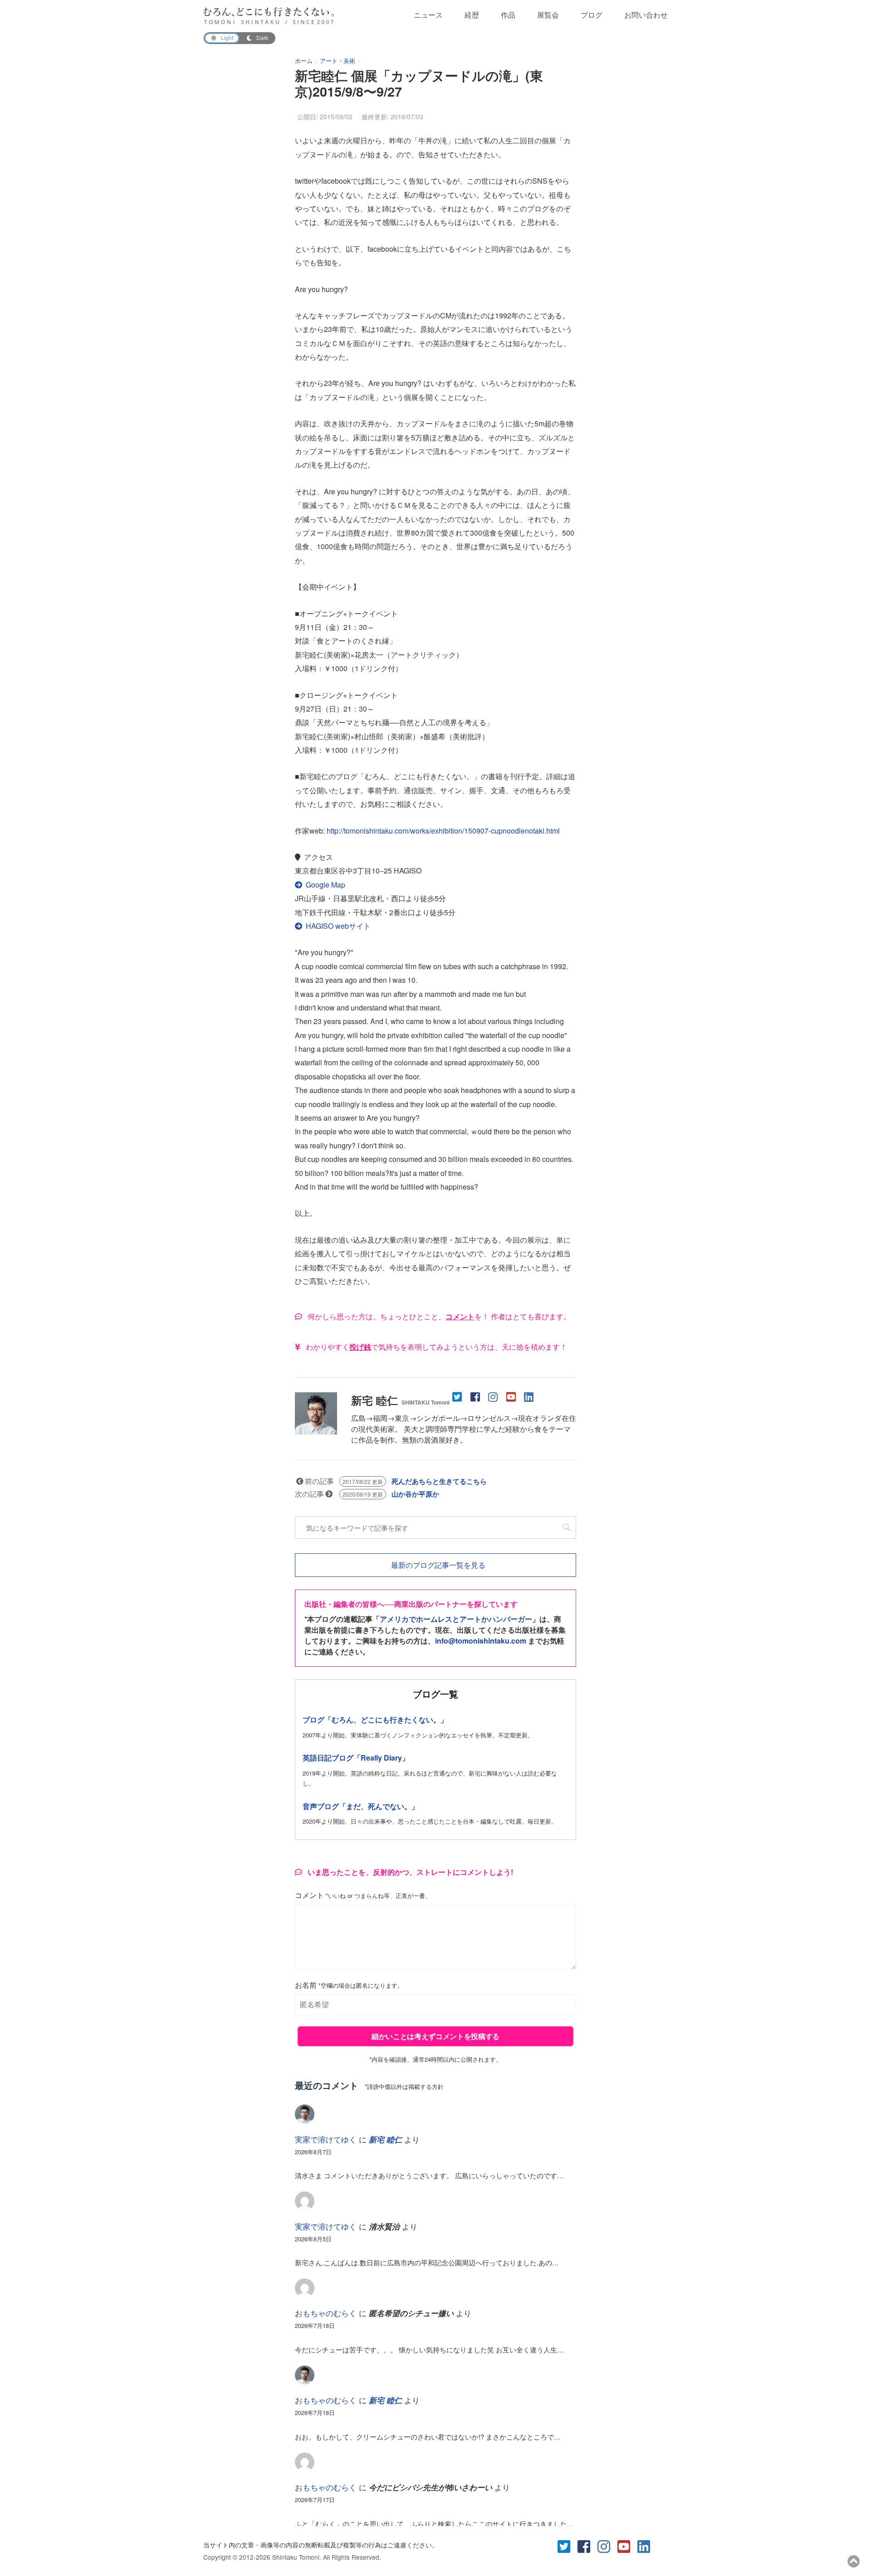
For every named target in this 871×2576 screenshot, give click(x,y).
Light (227, 38)
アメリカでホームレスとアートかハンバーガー (456, 1619)
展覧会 (548, 15)
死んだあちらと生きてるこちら (439, 1481)
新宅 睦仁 (400, 1400)
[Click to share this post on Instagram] (494, 1396)
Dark (262, 38)
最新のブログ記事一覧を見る (437, 1565)
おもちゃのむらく (326, 2313)
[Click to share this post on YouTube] (512, 1396)
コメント (363, 1895)
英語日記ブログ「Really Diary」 (356, 1758)
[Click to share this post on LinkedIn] (530, 1396)
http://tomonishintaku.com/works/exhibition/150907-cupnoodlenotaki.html (443, 831)
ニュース (428, 15)
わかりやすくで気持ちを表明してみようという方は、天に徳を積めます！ (435, 1347)
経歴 (472, 15)
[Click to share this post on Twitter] (458, 1396)
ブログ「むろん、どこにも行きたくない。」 (375, 1720)
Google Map (325, 885)
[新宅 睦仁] (316, 1429)
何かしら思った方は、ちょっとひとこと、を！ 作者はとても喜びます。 (438, 1316)
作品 (508, 15)
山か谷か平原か (415, 1494)
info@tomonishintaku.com (481, 1641)
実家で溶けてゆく (326, 2139)
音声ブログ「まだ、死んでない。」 (361, 1806)
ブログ (592, 15)
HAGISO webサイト (338, 926)
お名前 (349, 1985)
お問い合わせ (646, 15)
